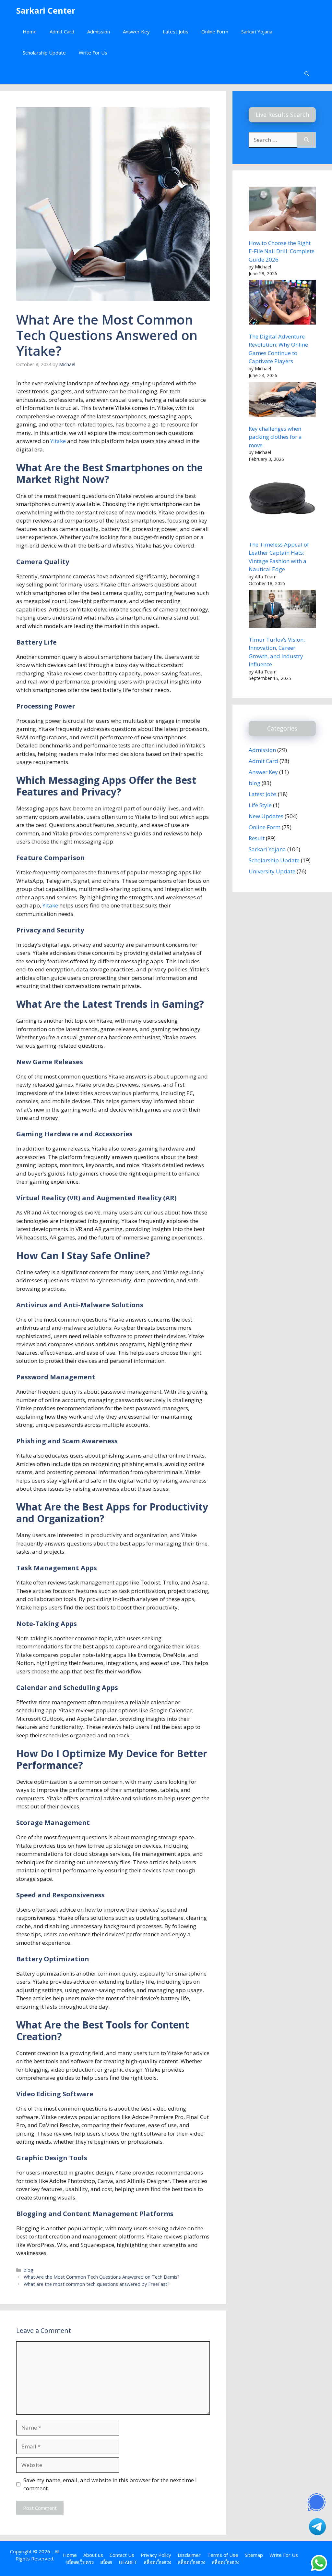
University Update (272, 871)
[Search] (307, 140)
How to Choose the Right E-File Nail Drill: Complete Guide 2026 (282, 251)
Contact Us (122, 2555)
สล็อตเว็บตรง (80, 2562)
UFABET (128, 2562)
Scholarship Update (44, 53)
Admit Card (62, 31)
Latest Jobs (176, 31)
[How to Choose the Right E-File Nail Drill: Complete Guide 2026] (282, 210)
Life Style (260, 805)
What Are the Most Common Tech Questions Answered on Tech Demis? (102, 2277)
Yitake (59, 441)
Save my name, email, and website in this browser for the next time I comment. (110, 2484)
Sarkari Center (46, 10)
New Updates (266, 816)
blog (29, 2270)
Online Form (215, 31)
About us (93, 2555)
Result (257, 838)
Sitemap (254, 2555)
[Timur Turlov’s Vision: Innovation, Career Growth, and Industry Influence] (282, 610)
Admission (99, 31)
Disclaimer (189, 2555)
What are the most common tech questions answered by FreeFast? (97, 2284)
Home (30, 31)
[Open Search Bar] (307, 74)
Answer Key (136, 31)
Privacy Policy (156, 2555)
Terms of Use (223, 2555)
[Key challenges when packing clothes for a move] (282, 400)
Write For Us (93, 53)
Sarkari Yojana (257, 31)
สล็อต (106, 2562)
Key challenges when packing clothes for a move (275, 437)
